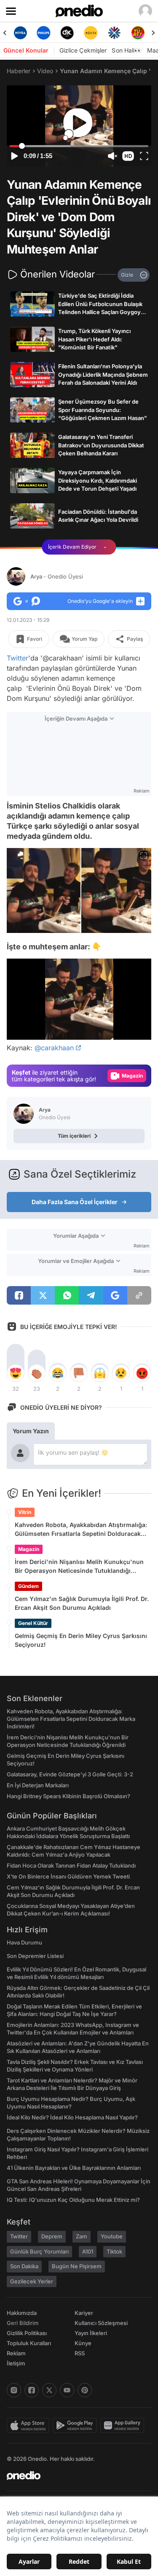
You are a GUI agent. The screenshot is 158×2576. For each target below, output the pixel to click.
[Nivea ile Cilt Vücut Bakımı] (20, 33)
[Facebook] (32, 2390)
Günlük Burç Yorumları (39, 2251)
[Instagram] (14, 2390)
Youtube (112, 2236)
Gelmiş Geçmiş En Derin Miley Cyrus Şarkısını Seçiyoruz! (81, 1640)
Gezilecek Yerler (32, 2281)
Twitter (17, 658)
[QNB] (114, 33)
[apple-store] (30, 2425)
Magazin (29, 1549)
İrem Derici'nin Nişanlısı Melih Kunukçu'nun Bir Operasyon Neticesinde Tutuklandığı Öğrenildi (79, 1567)
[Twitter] (49, 2390)
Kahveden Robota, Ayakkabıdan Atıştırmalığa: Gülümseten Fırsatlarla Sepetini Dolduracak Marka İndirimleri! (81, 1530)
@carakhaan (54, 1048)
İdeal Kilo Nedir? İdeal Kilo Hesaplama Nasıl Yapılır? (72, 2117)
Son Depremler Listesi (35, 1956)
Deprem (52, 2236)
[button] (128, 156)
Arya (57, 576)
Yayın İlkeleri (91, 2333)
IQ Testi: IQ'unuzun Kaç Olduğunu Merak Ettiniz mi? (73, 2200)
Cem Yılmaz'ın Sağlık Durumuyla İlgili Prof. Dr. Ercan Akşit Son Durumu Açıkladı (82, 1603)
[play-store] (76, 2425)
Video (45, 71)
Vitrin (25, 1512)
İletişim (16, 2363)
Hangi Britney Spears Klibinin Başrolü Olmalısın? (68, 1796)
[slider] (79, 146)
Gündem (28, 1586)
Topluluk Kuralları (29, 2343)
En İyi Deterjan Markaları (38, 1785)
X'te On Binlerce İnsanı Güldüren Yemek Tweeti (68, 1876)
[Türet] (138, 33)
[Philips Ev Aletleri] (44, 33)
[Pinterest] (85, 2390)
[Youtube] (67, 2390)
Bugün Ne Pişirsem (77, 2266)
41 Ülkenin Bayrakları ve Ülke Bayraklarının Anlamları (74, 2168)
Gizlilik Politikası (27, 2333)
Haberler (19, 71)
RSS (80, 2353)
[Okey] (67, 33)
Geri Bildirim (23, 2323)
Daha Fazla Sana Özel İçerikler (75, 1202)
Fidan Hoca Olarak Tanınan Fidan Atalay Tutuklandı (71, 1865)
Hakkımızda (22, 2313)
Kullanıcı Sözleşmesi (101, 2323)
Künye (83, 2343)
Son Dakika (24, 2266)
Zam (82, 2236)
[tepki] (16, 1373)
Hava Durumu (24, 1942)
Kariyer (84, 2313)
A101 (88, 2251)
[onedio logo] (74, 2476)
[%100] (91, 33)
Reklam (16, 2353)
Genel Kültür (33, 1623)
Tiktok (114, 2251)
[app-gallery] (124, 2425)
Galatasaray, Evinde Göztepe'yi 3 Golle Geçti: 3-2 (70, 1774)
